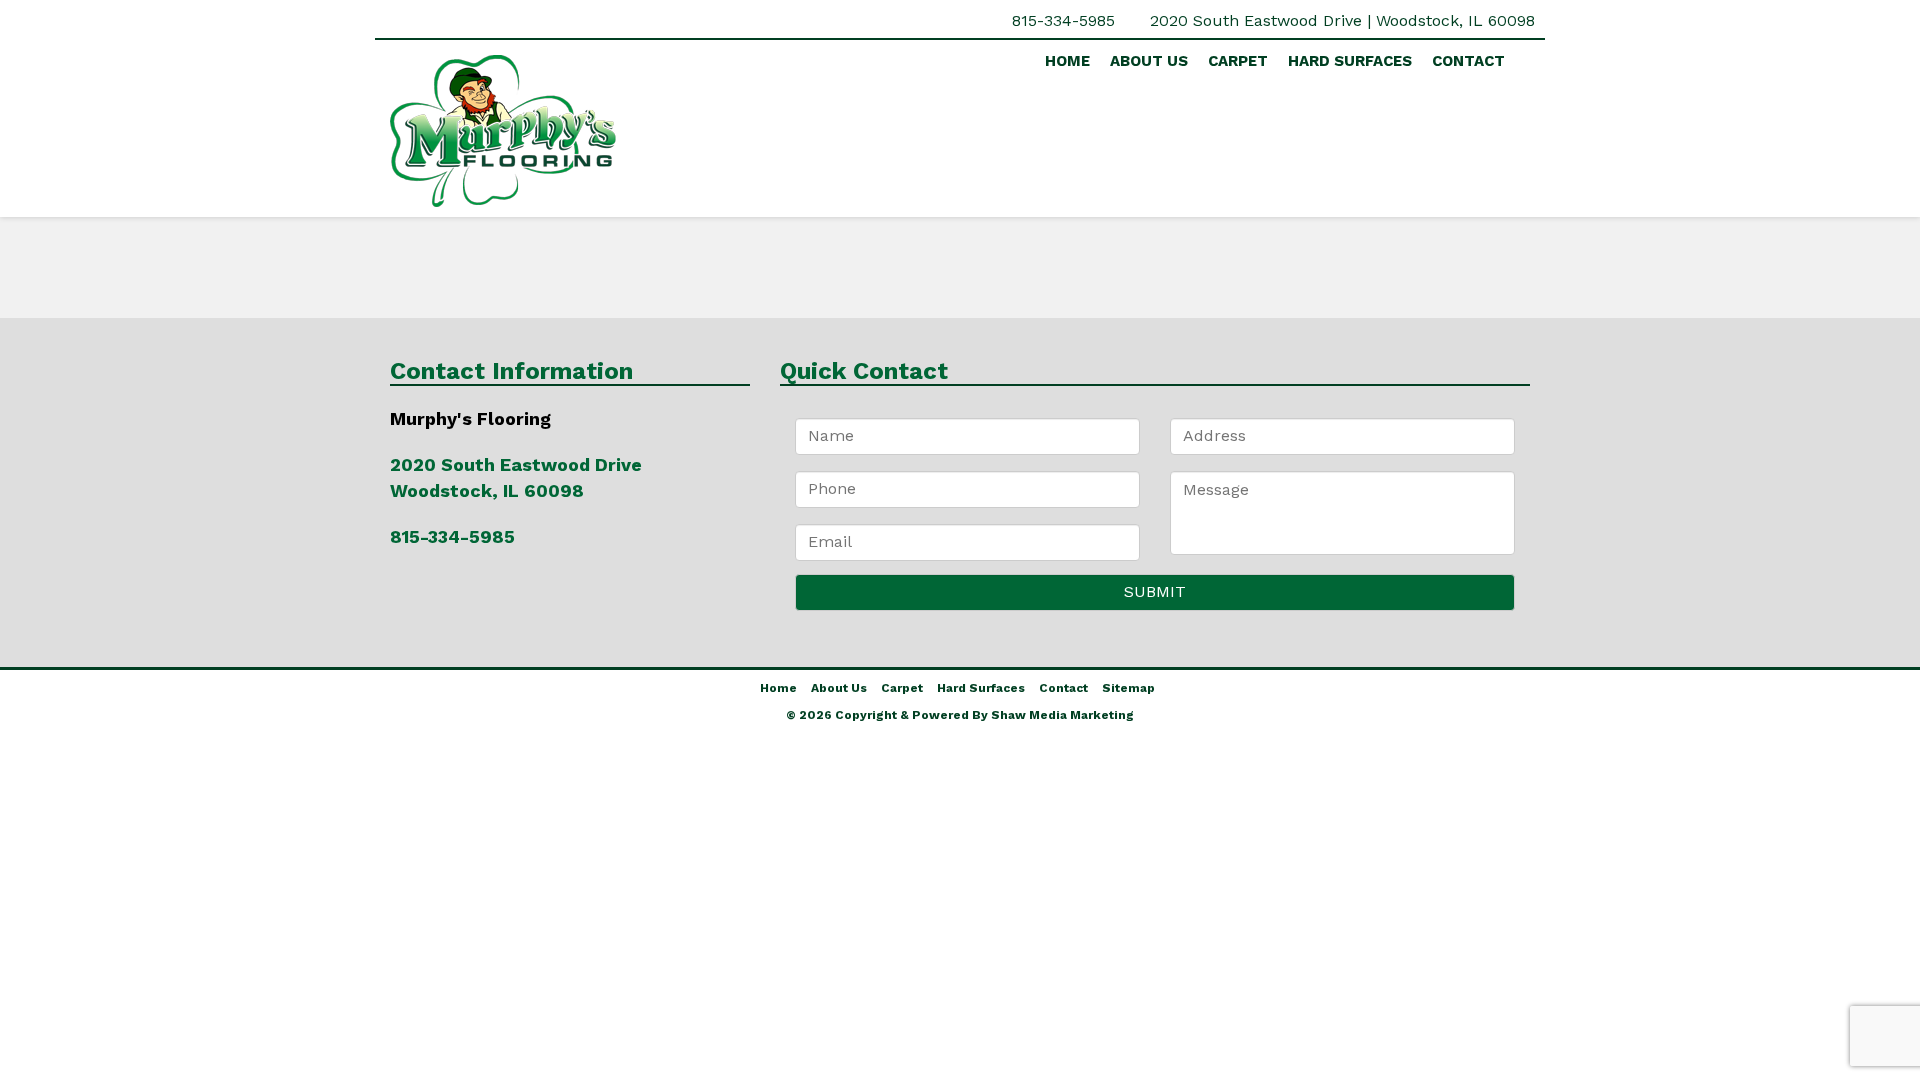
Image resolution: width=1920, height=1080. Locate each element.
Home (1067, 61)
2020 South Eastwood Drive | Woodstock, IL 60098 (1342, 20)
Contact (1468, 61)
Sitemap (1128, 688)
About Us (1149, 61)
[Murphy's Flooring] (570, 131)
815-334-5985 (1063, 20)
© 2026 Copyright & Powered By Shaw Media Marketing (960, 715)
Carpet (1238, 61)
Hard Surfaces (1350, 61)
